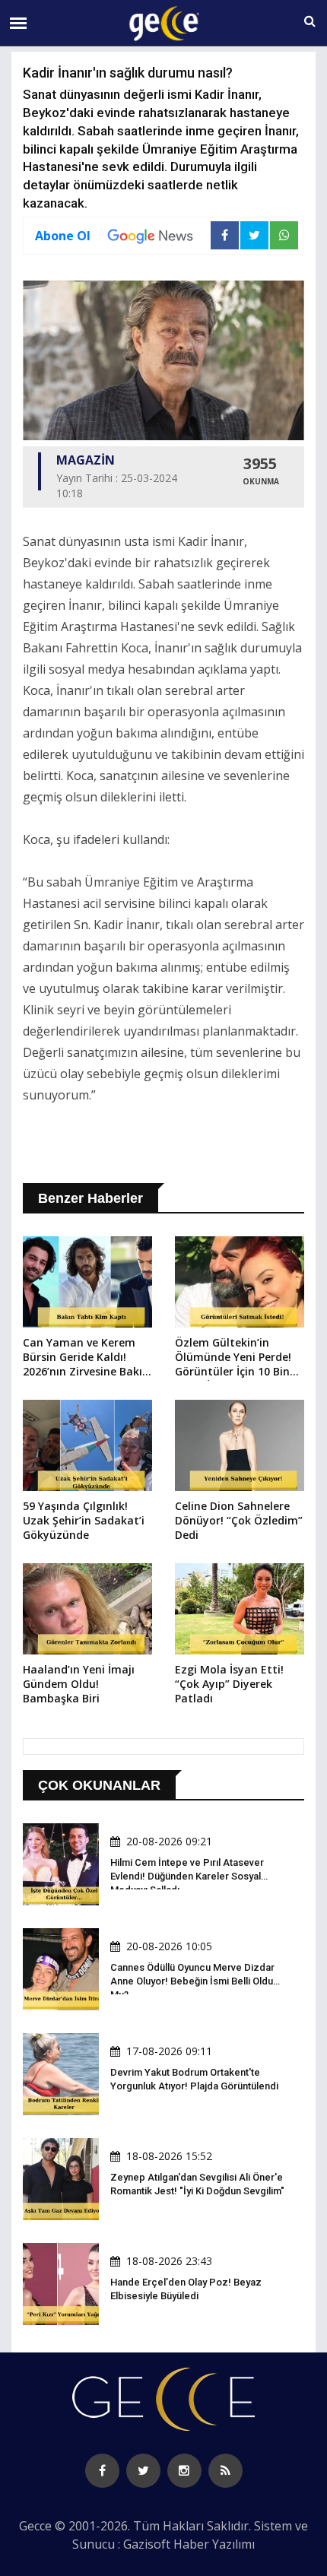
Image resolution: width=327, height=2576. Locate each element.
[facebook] (102, 2471)
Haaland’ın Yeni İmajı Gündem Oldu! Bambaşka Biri (79, 1684)
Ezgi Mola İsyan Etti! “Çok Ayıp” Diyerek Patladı (229, 1684)
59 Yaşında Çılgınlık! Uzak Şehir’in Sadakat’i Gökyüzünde (84, 1520)
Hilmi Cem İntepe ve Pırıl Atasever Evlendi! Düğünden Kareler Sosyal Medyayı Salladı (187, 1876)
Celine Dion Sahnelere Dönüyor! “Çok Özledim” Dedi (239, 1520)
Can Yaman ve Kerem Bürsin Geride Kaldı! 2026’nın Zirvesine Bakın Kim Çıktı (86, 1358)
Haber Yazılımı (214, 2544)
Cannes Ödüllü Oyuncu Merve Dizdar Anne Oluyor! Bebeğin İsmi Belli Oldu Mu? (192, 1981)
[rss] (225, 2471)
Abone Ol (63, 236)
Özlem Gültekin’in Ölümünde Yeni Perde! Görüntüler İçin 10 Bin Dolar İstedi (233, 1358)
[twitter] (143, 2471)
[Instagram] (184, 2471)
